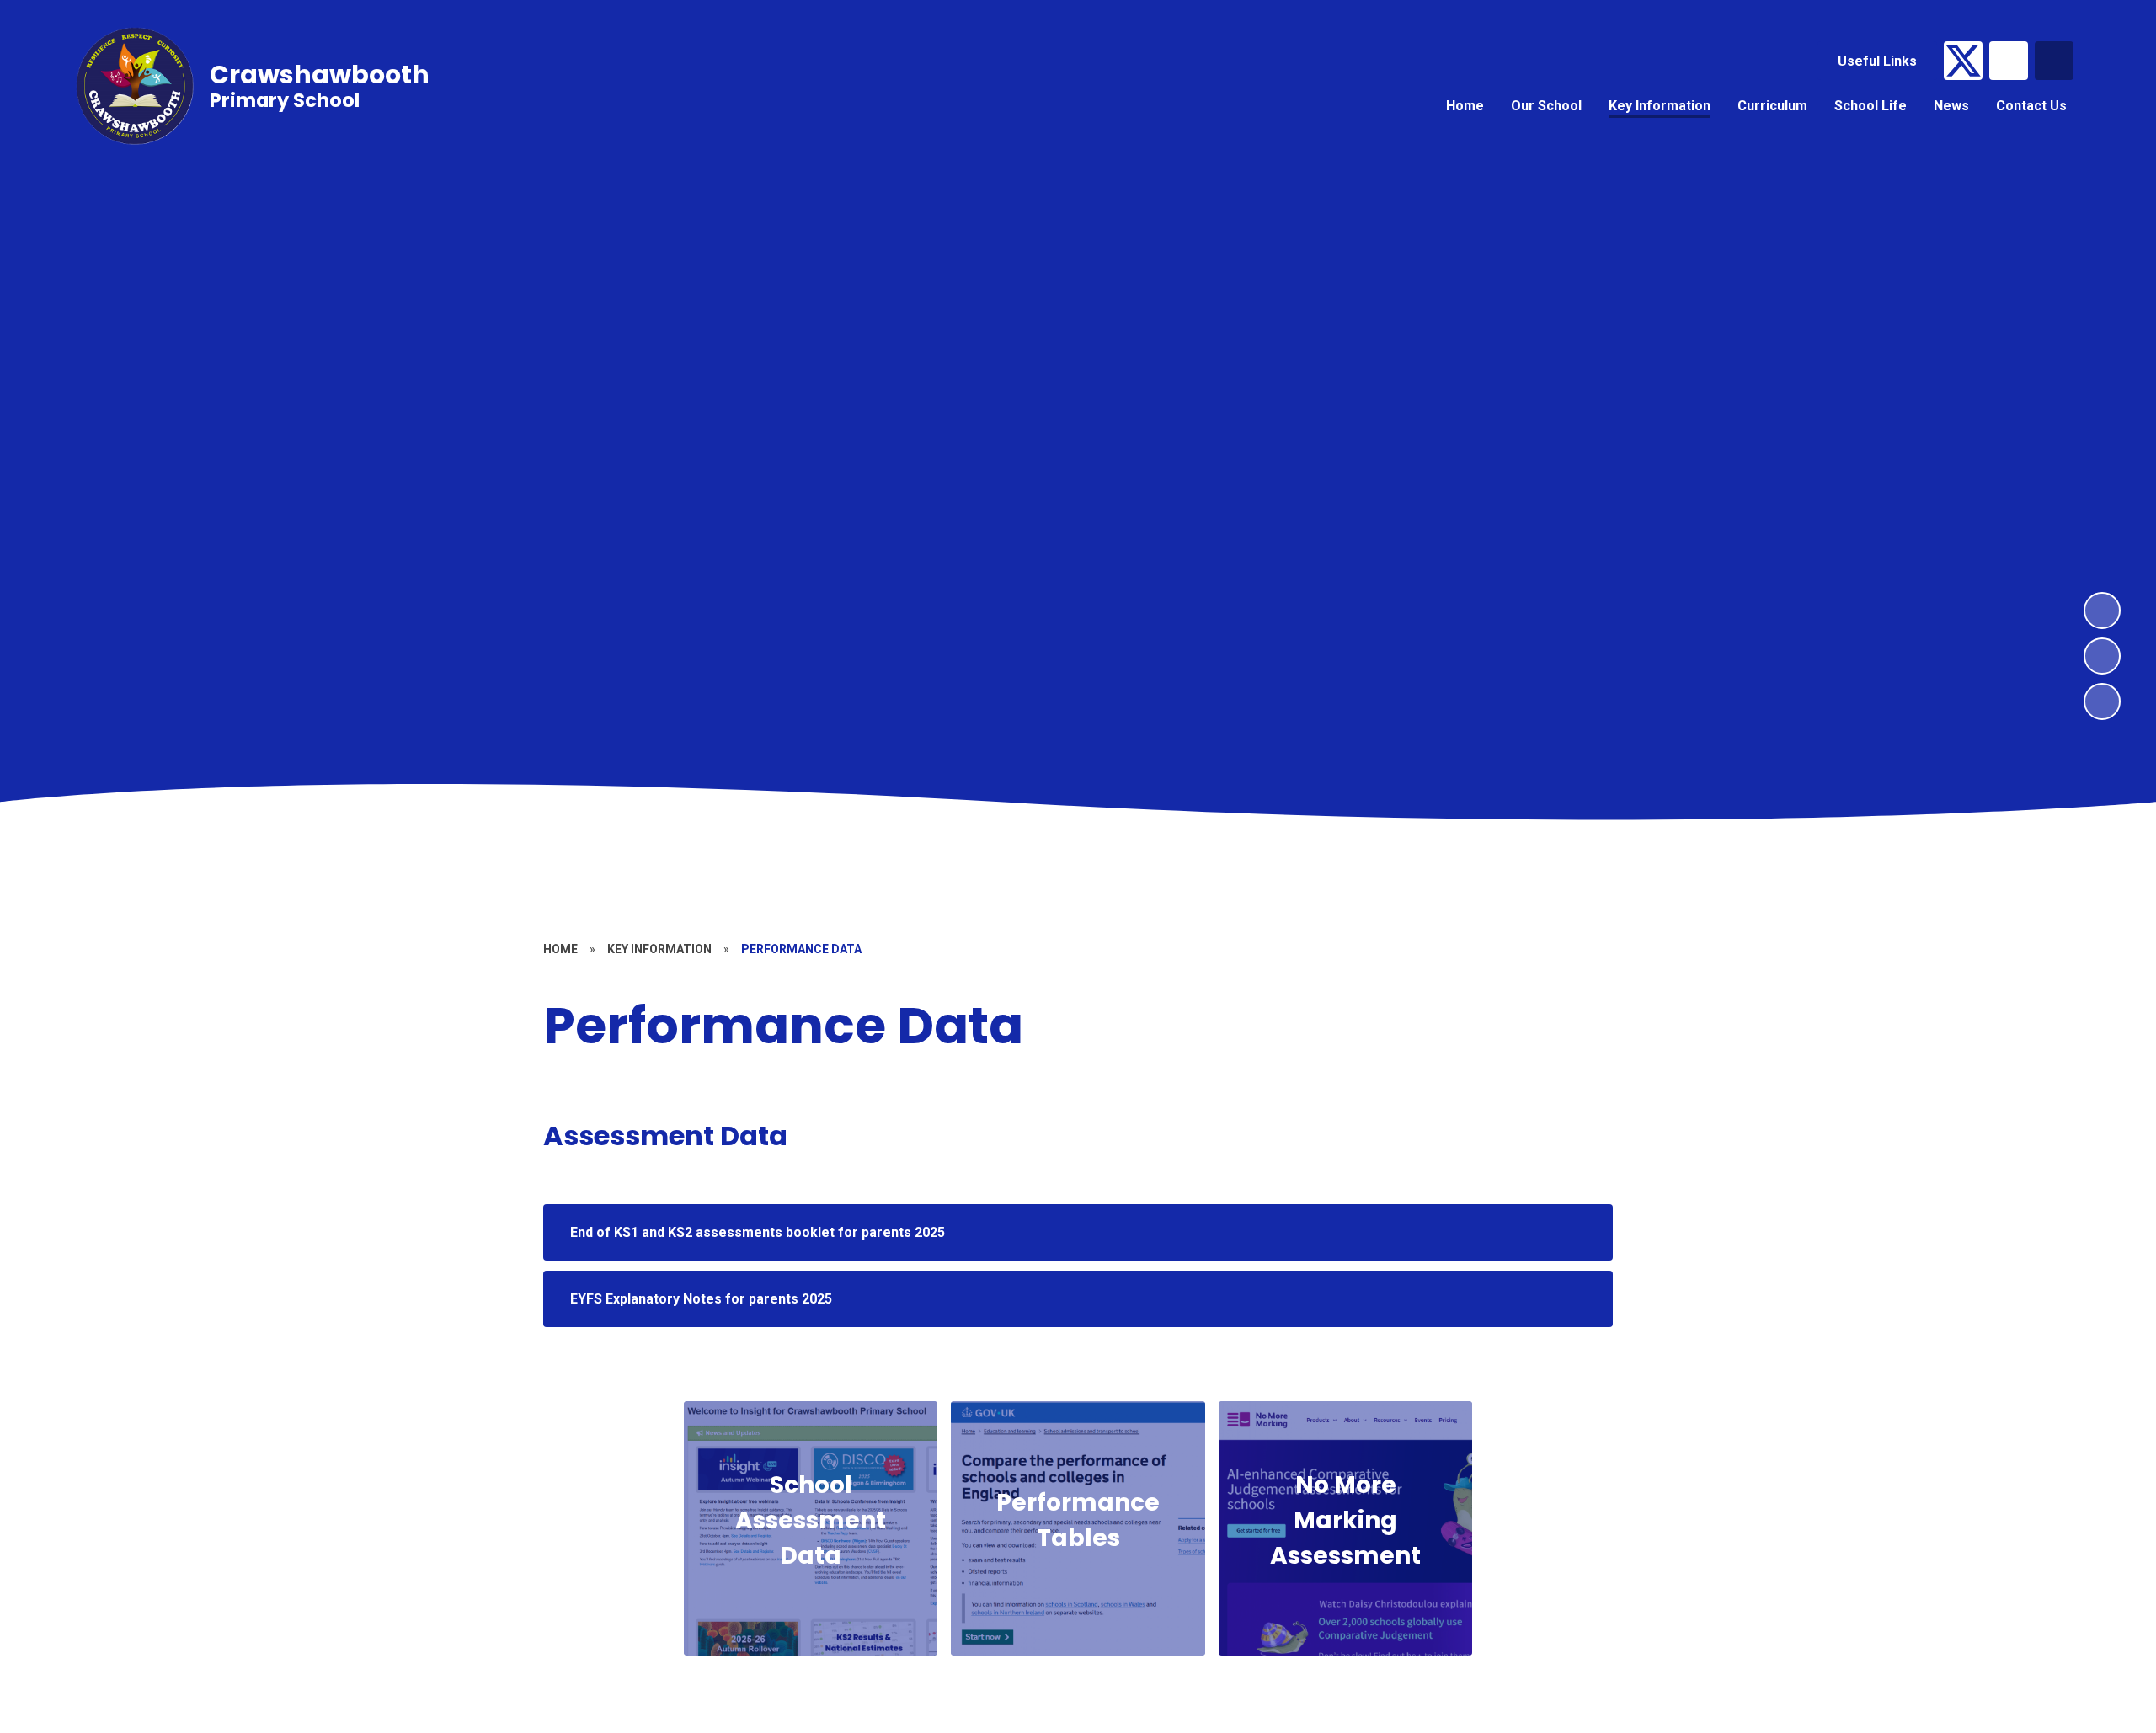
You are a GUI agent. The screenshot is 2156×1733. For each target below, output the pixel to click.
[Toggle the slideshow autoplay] (2102, 701)
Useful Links (1877, 61)
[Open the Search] (2054, 61)
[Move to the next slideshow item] (2102, 611)
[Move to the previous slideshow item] (2102, 656)
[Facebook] (2009, 61)
